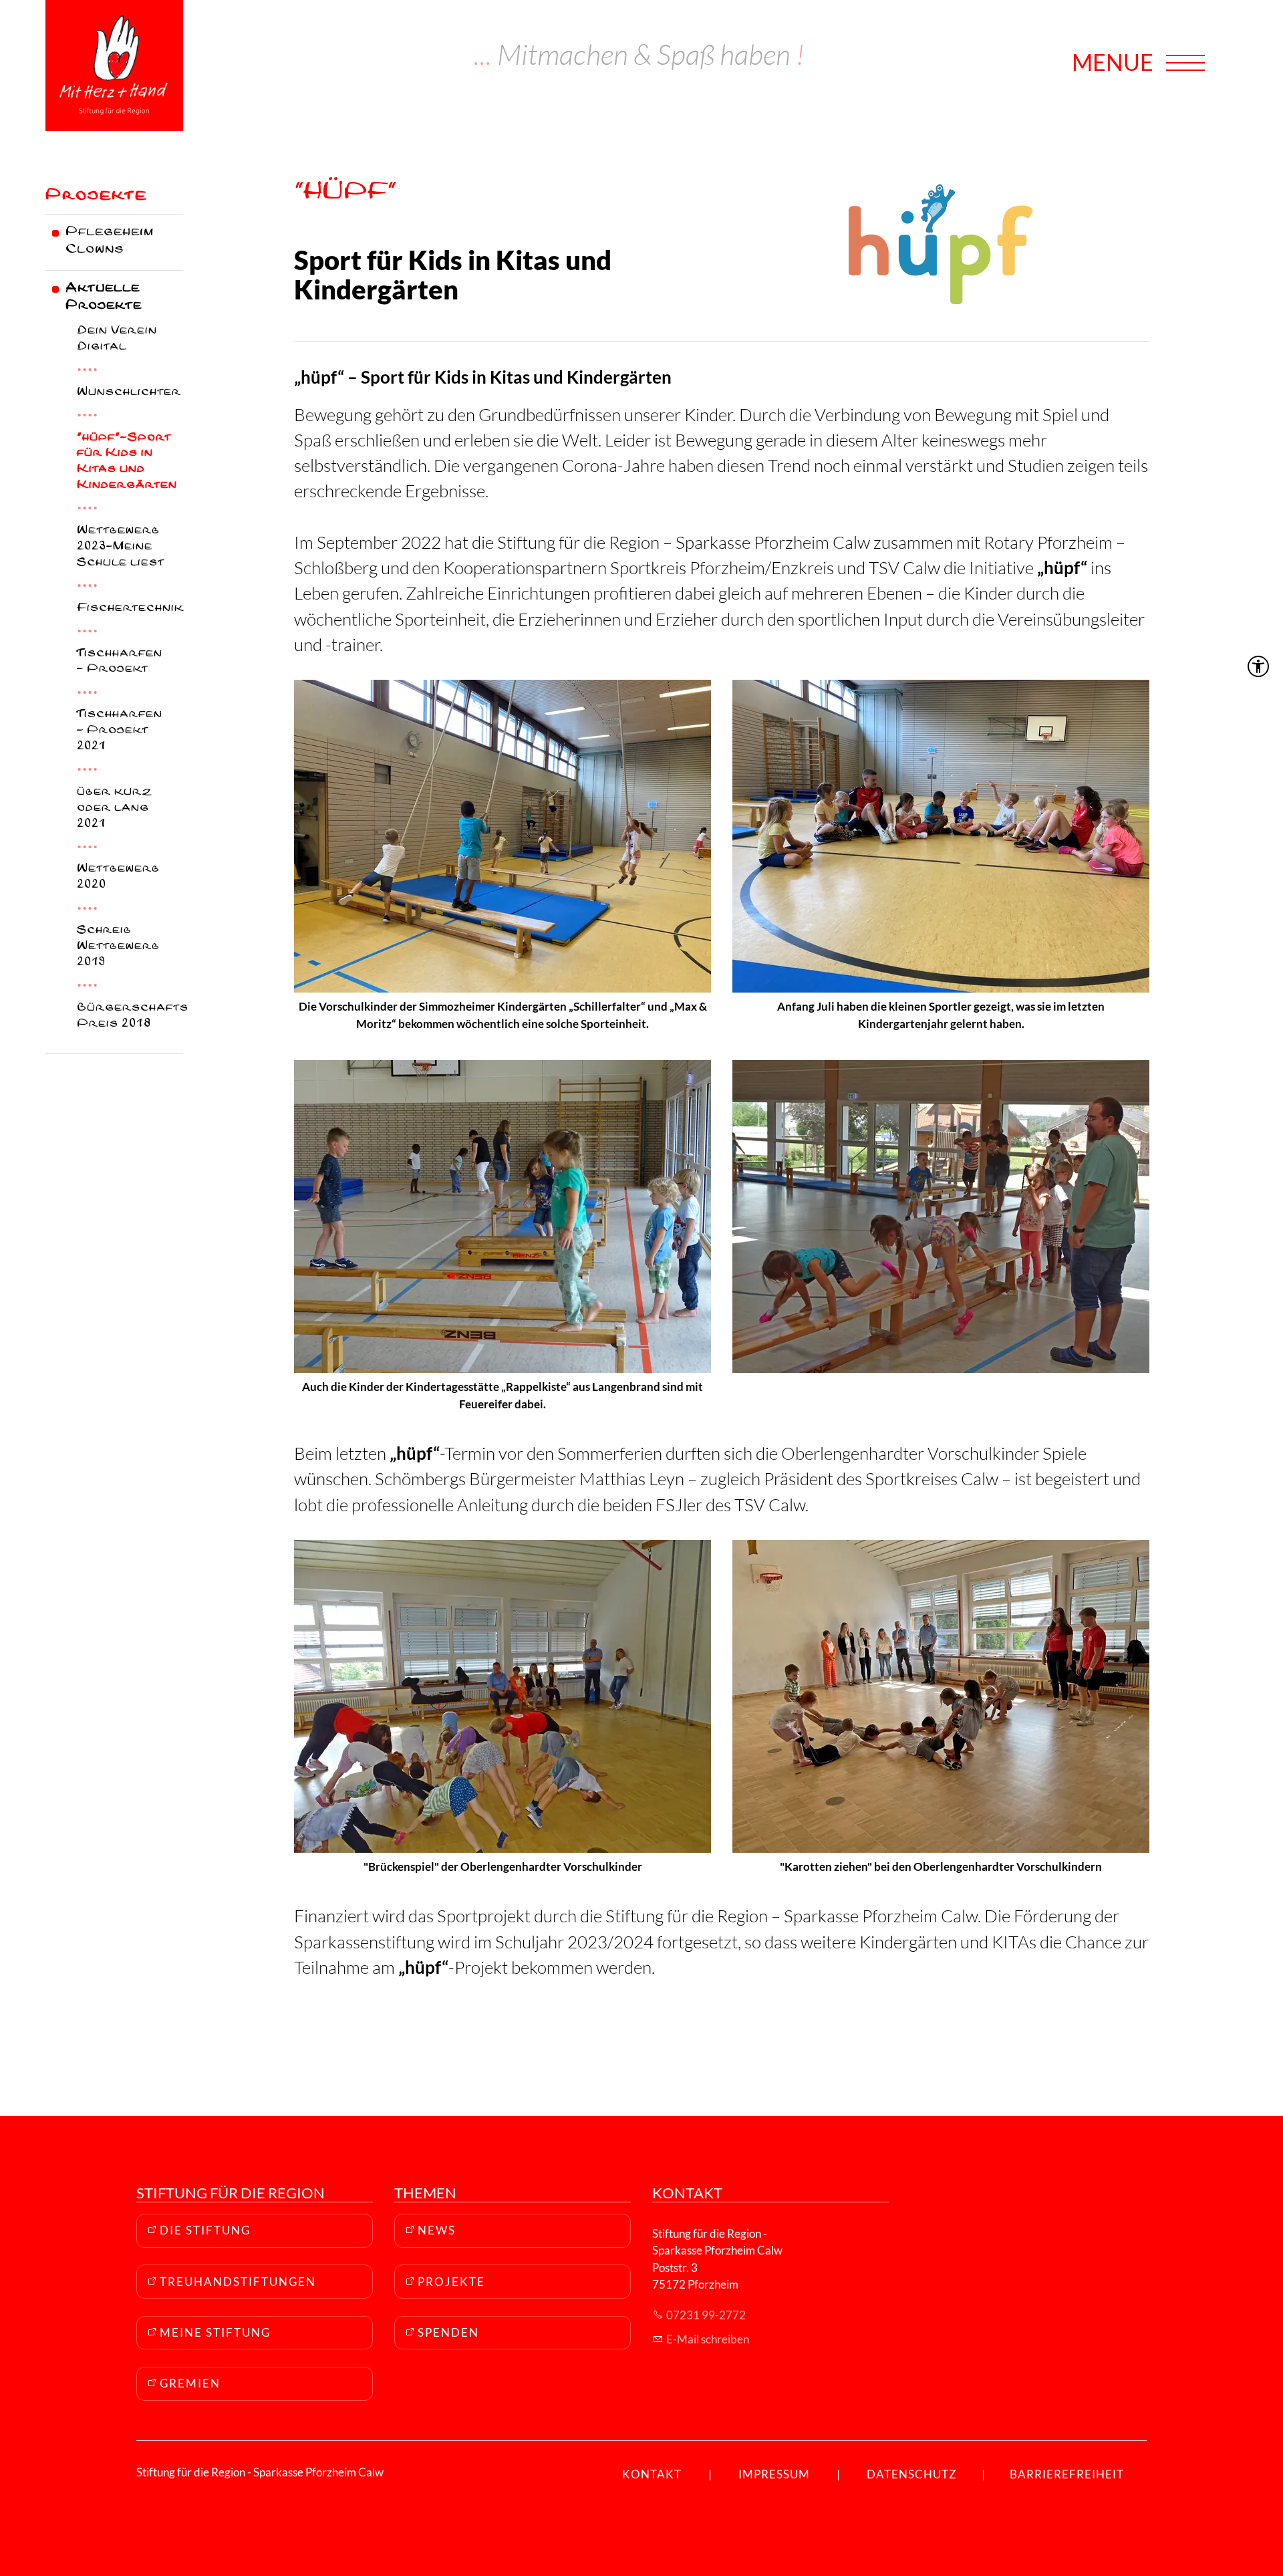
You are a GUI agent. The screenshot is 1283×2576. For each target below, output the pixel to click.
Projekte (96, 197)
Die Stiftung (205, 2230)
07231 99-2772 (706, 2315)
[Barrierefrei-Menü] (1258, 666)
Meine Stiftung (215, 2332)
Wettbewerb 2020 (118, 878)
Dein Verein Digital (117, 340)
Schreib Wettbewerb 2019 (118, 947)
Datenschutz (912, 2474)
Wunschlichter (129, 393)
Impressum (774, 2474)
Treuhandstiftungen (238, 2282)
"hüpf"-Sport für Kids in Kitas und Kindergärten (127, 463)
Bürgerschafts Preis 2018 (130, 1017)
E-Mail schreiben (708, 2339)
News (437, 2230)
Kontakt (652, 2474)
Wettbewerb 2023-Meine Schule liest (121, 548)
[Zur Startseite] (114, 66)
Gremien (190, 2383)
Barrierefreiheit (1067, 2474)
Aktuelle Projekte (104, 298)
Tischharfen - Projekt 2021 (120, 732)
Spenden (448, 2332)
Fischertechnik (130, 609)
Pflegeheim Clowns (110, 242)
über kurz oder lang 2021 (114, 809)
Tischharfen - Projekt (120, 663)
